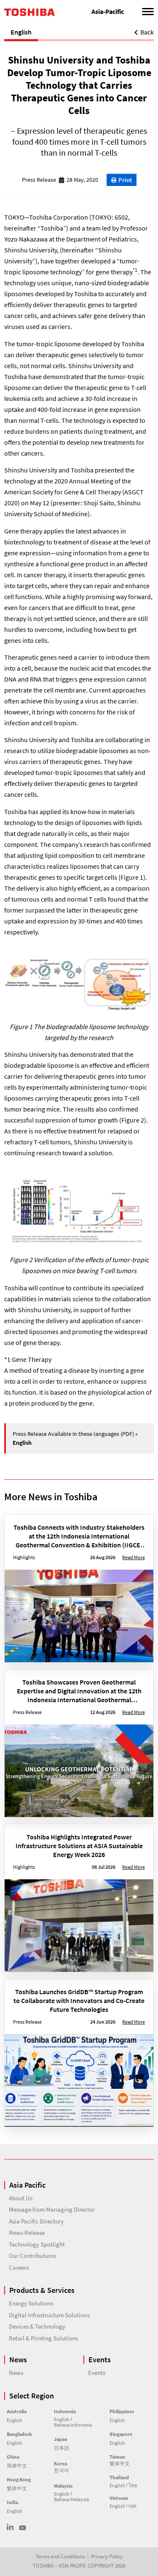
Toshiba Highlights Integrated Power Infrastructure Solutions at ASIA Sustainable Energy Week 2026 (79, 1846)
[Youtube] (23, 2528)
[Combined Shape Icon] (10, 2527)
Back (147, 32)
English (21, 32)
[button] (122, 180)
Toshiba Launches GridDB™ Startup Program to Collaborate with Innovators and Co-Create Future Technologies (79, 2000)
